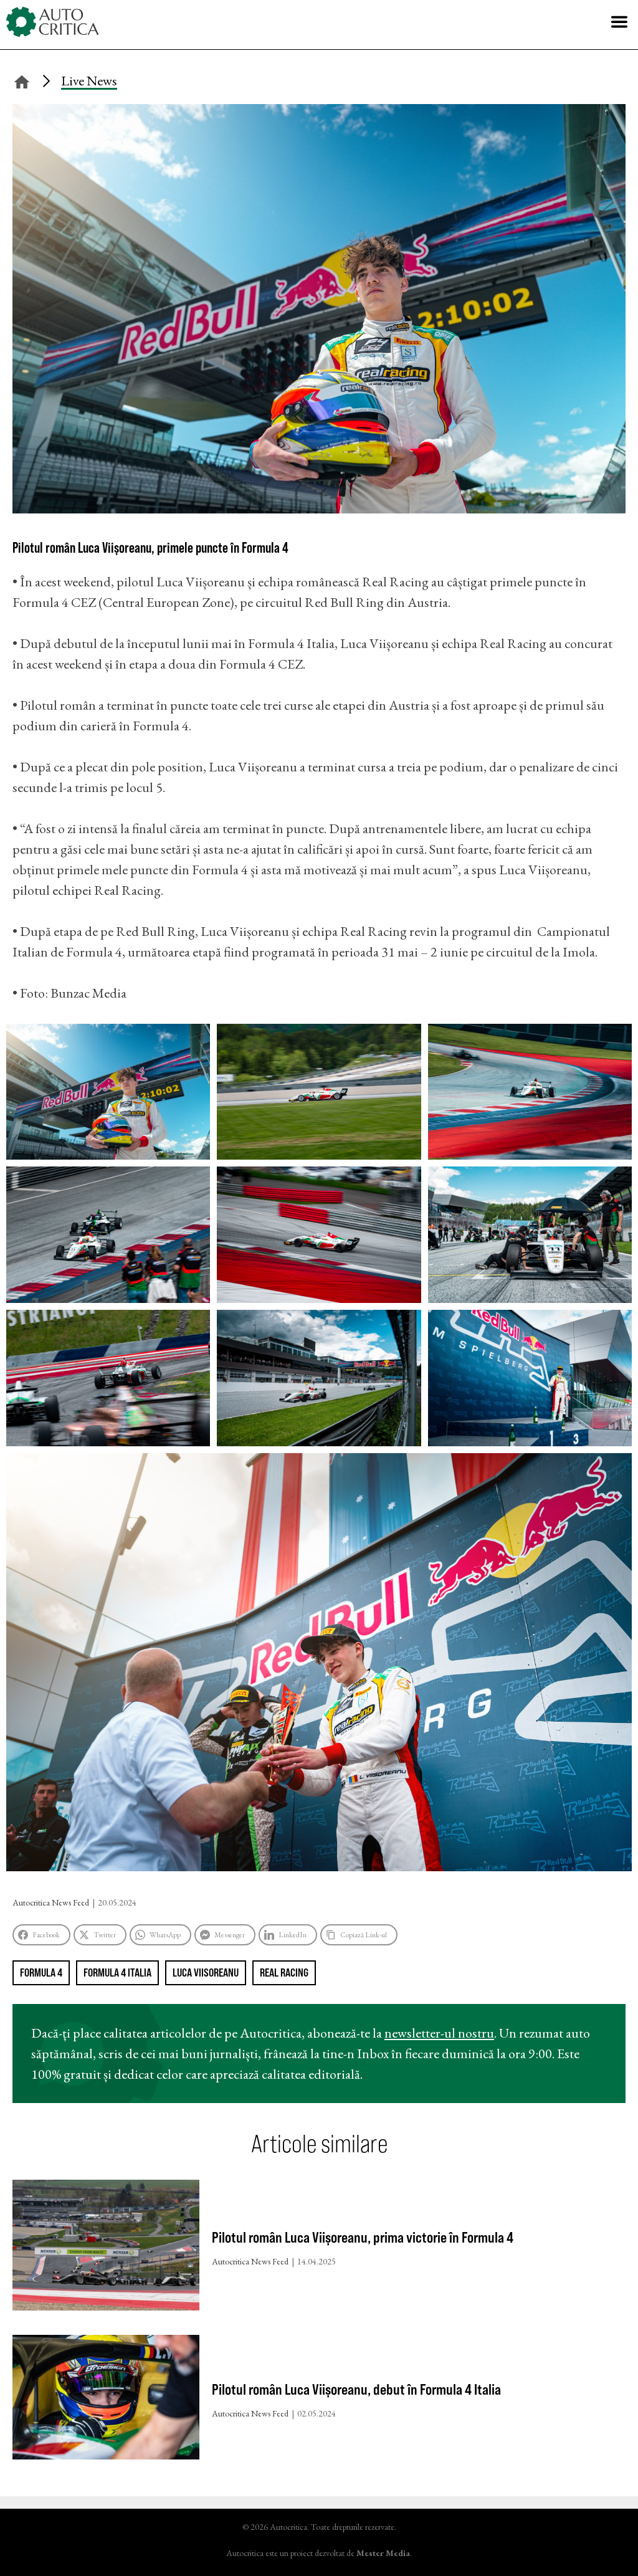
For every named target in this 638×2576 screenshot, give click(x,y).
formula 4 (41, 1973)
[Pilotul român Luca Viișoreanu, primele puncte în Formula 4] (319, 509)
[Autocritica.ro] (53, 22)
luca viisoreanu (206, 1973)
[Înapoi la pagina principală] (22, 80)
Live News (89, 81)
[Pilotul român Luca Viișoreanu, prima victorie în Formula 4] (106, 2248)
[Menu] (619, 22)
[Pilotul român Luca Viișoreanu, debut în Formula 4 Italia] (106, 2400)
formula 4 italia (117, 1973)
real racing (284, 1973)
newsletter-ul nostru (439, 2033)
